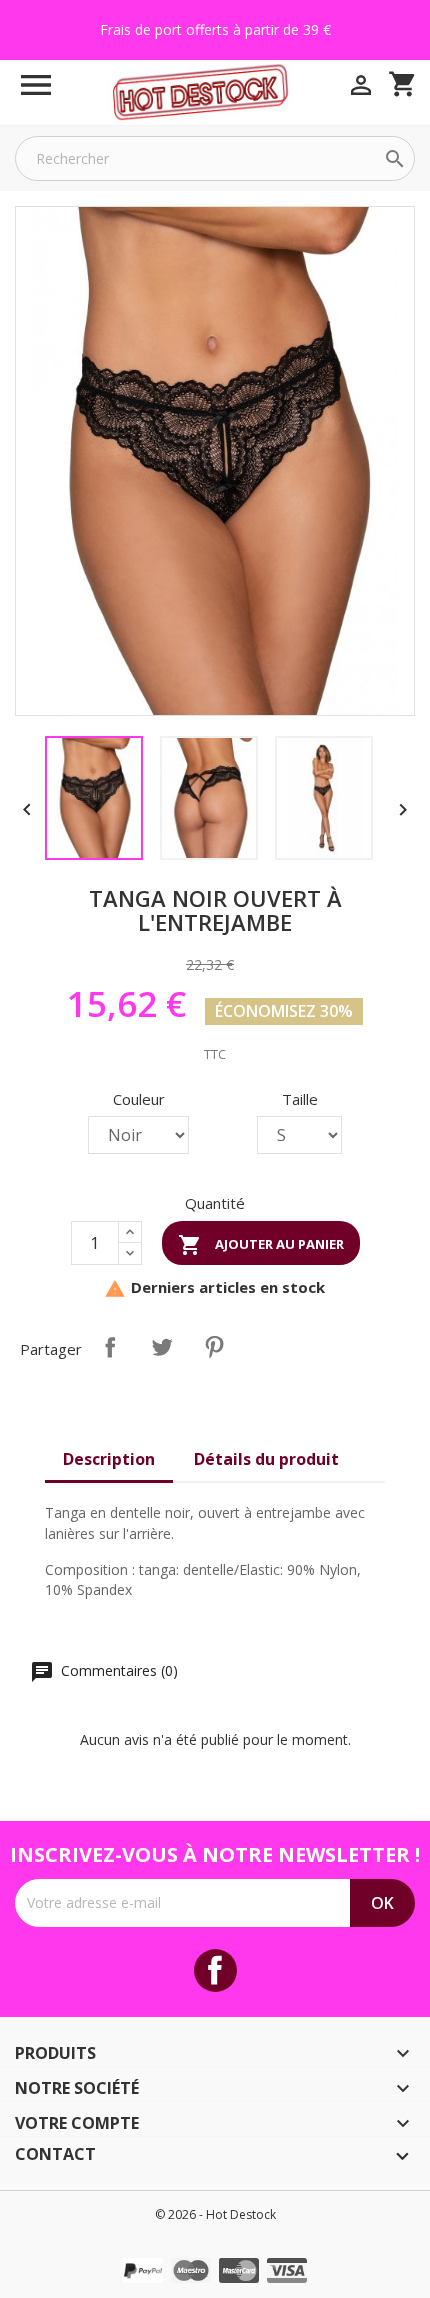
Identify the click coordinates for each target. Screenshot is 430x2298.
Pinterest (214, 1347)
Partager (110, 1347)
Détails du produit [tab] (266, 1459)
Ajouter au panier (261, 1245)
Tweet (162, 1347)
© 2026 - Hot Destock (215, 2214)
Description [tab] (109, 1459)
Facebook (215, 1970)
